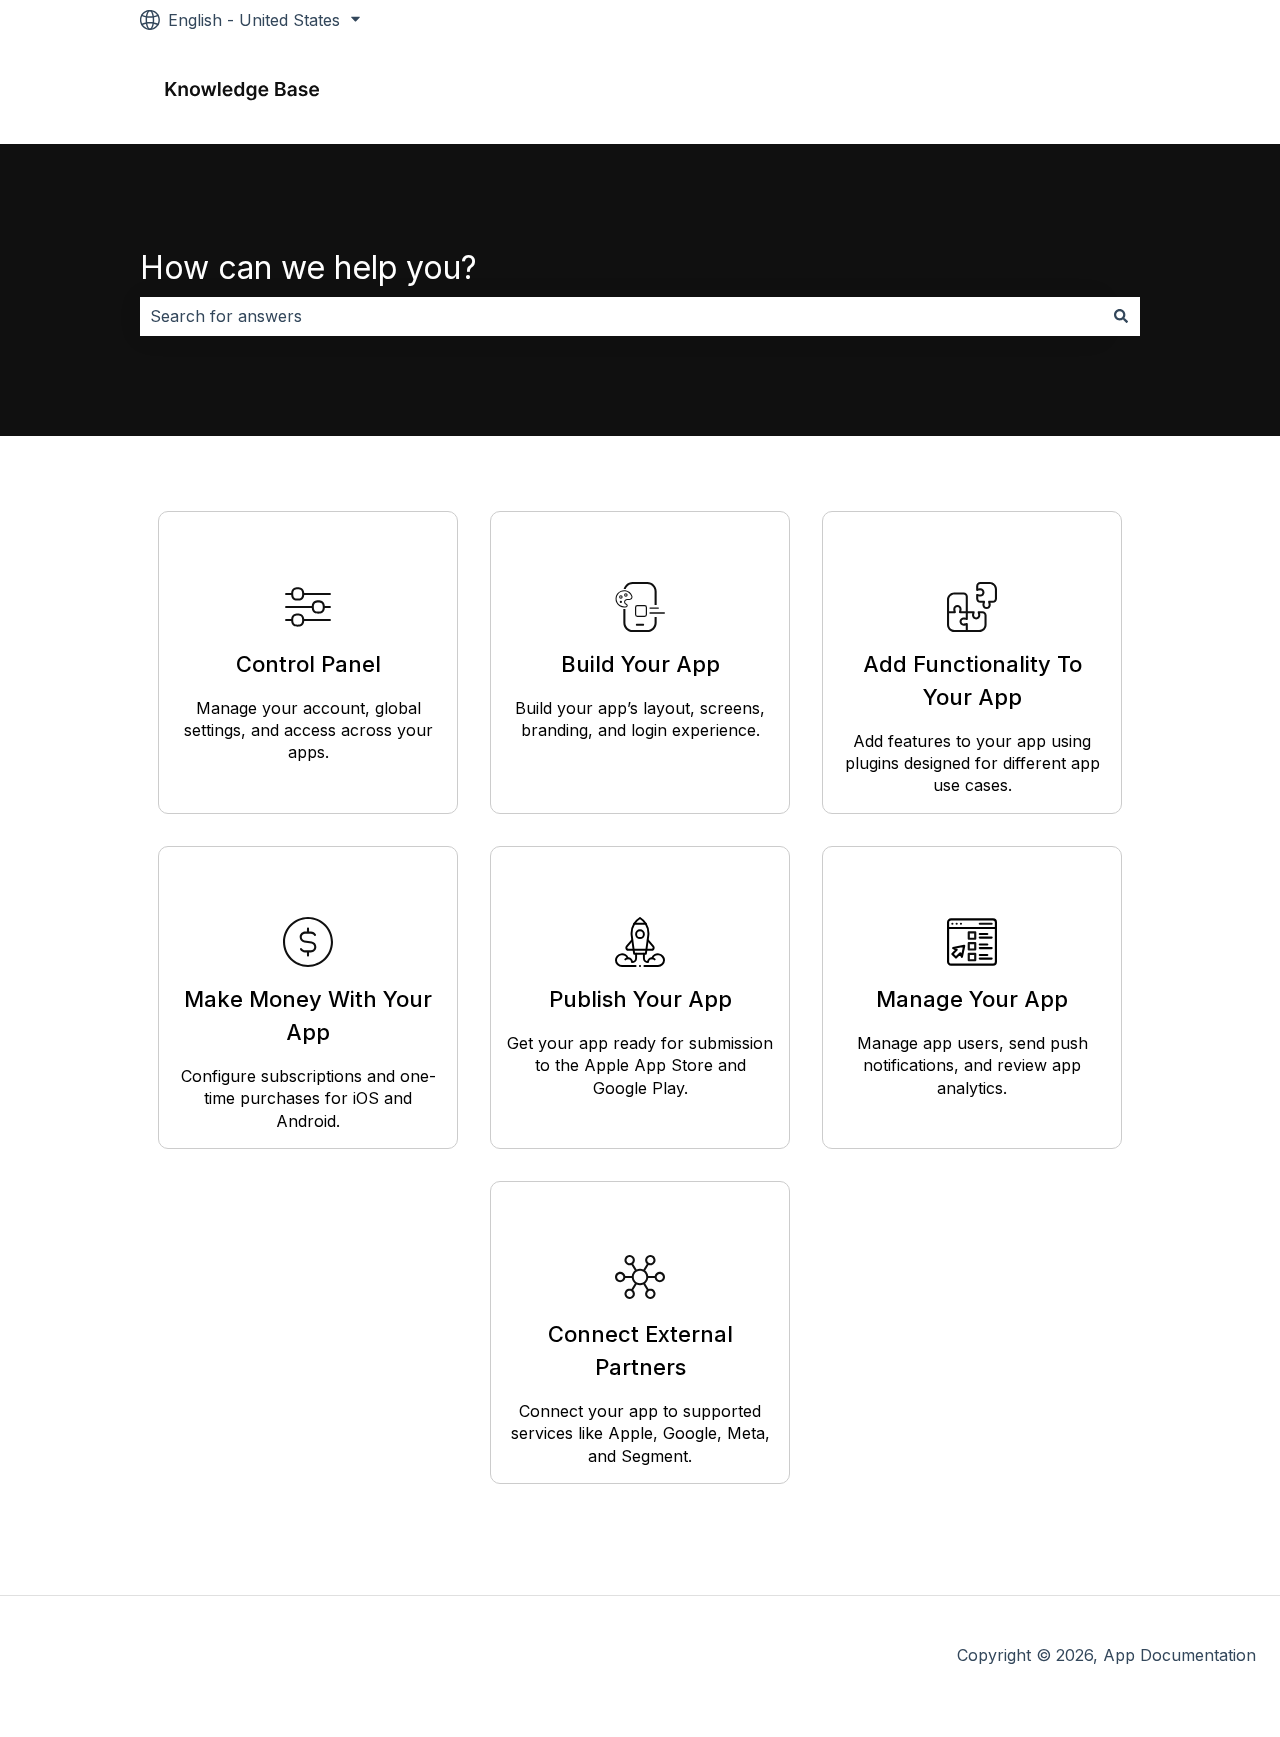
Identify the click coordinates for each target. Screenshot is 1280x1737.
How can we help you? (308, 267)
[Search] (1121, 316)
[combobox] (621, 316)
